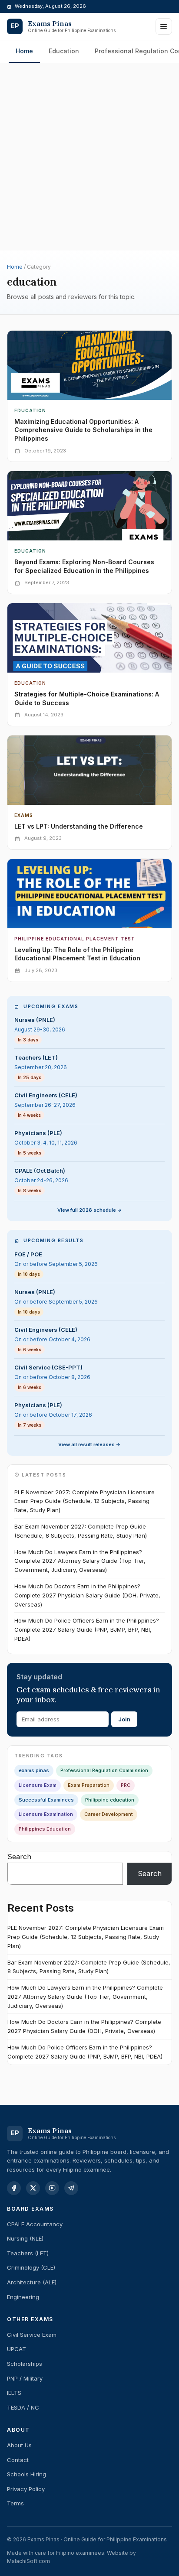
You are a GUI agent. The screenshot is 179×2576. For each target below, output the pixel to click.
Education (64, 51)
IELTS (14, 2393)
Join (124, 1719)
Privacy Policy (26, 2489)
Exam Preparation (89, 1785)
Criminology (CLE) (31, 2267)
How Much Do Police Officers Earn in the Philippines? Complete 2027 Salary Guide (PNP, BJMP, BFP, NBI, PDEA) (87, 1630)
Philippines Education (45, 1829)
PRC (126, 1785)
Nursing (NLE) (25, 2238)
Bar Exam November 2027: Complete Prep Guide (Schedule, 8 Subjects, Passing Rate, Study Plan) (81, 1531)
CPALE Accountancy (35, 2224)
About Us (19, 2445)
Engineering (23, 2297)
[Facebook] (14, 2188)
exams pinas (34, 1770)
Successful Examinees (46, 1800)
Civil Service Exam (32, 2335)
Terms (15, 2503)
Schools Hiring (27, 2474)
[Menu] (164, 26)
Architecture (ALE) (32, 2282)
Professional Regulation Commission (104, 1770)
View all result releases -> (89, 1444)
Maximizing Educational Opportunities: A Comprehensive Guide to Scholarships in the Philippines (83, 430)
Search (19, 1857)
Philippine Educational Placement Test (75, 939)
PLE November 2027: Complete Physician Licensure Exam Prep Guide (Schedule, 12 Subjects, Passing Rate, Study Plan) (85, 1501)
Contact (18, 2460)
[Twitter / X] (33, 2188)
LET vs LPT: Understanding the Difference (79, 826)
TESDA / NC (23, 2407)
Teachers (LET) (28, 2253)
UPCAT (17, 2349)
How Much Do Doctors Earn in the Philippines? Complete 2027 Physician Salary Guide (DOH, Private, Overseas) (87, 1595)
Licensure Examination (46, 1814)
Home (24, 51)
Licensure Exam (38, 1785)
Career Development (109, 1814)
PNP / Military (25, 2378)
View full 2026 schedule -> (90, 1210)
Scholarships (25, 2364)
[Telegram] (71, 2188)
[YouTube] (52, 2188)
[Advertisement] (89, 100)
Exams (24, 815)
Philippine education (110, 1800)
